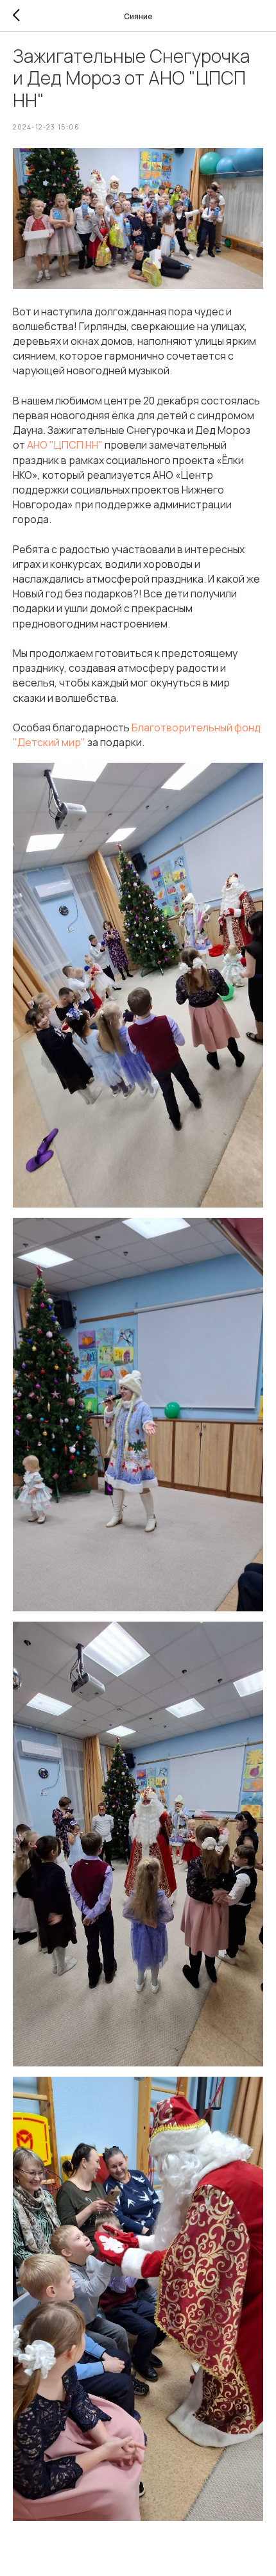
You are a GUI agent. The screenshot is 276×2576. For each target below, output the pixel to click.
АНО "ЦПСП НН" (65, 445)
